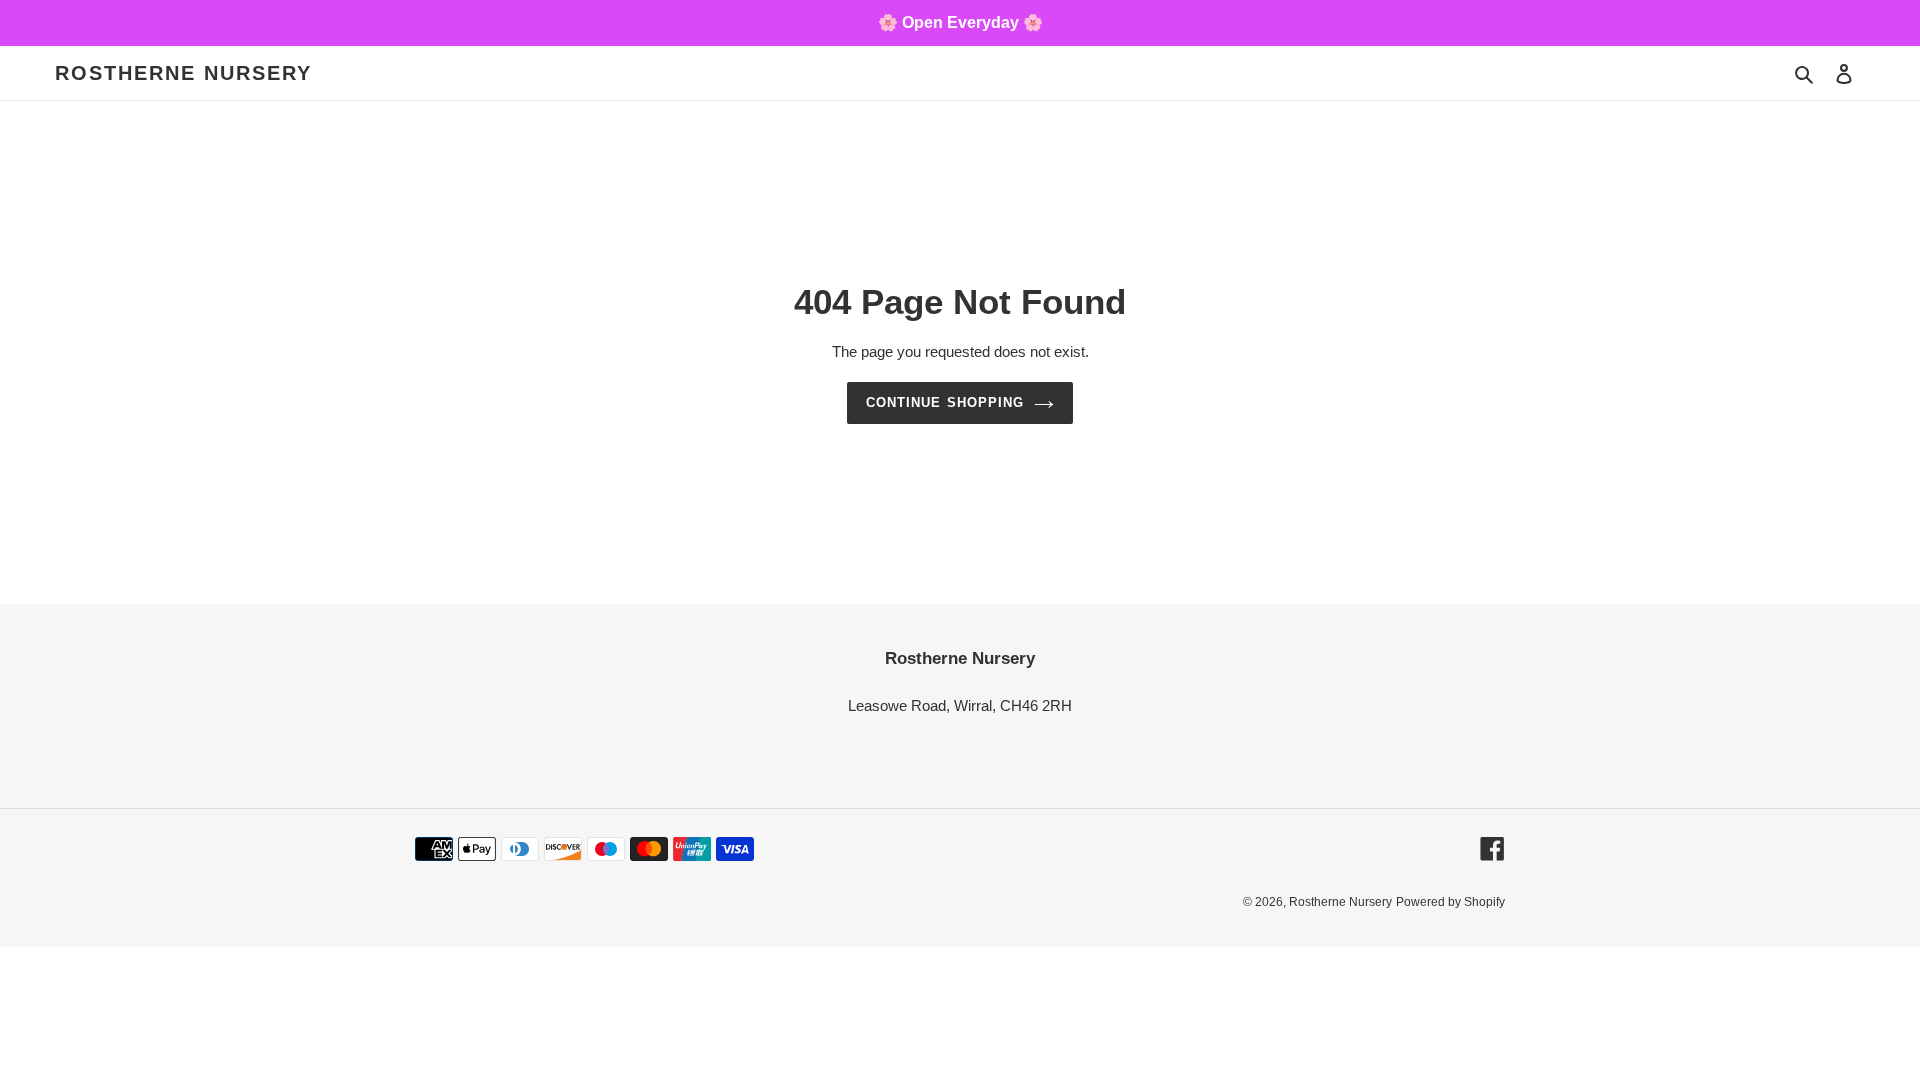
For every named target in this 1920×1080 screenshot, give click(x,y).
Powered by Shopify (1450, 902)
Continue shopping (945, 402)
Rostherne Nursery (183, 73)
